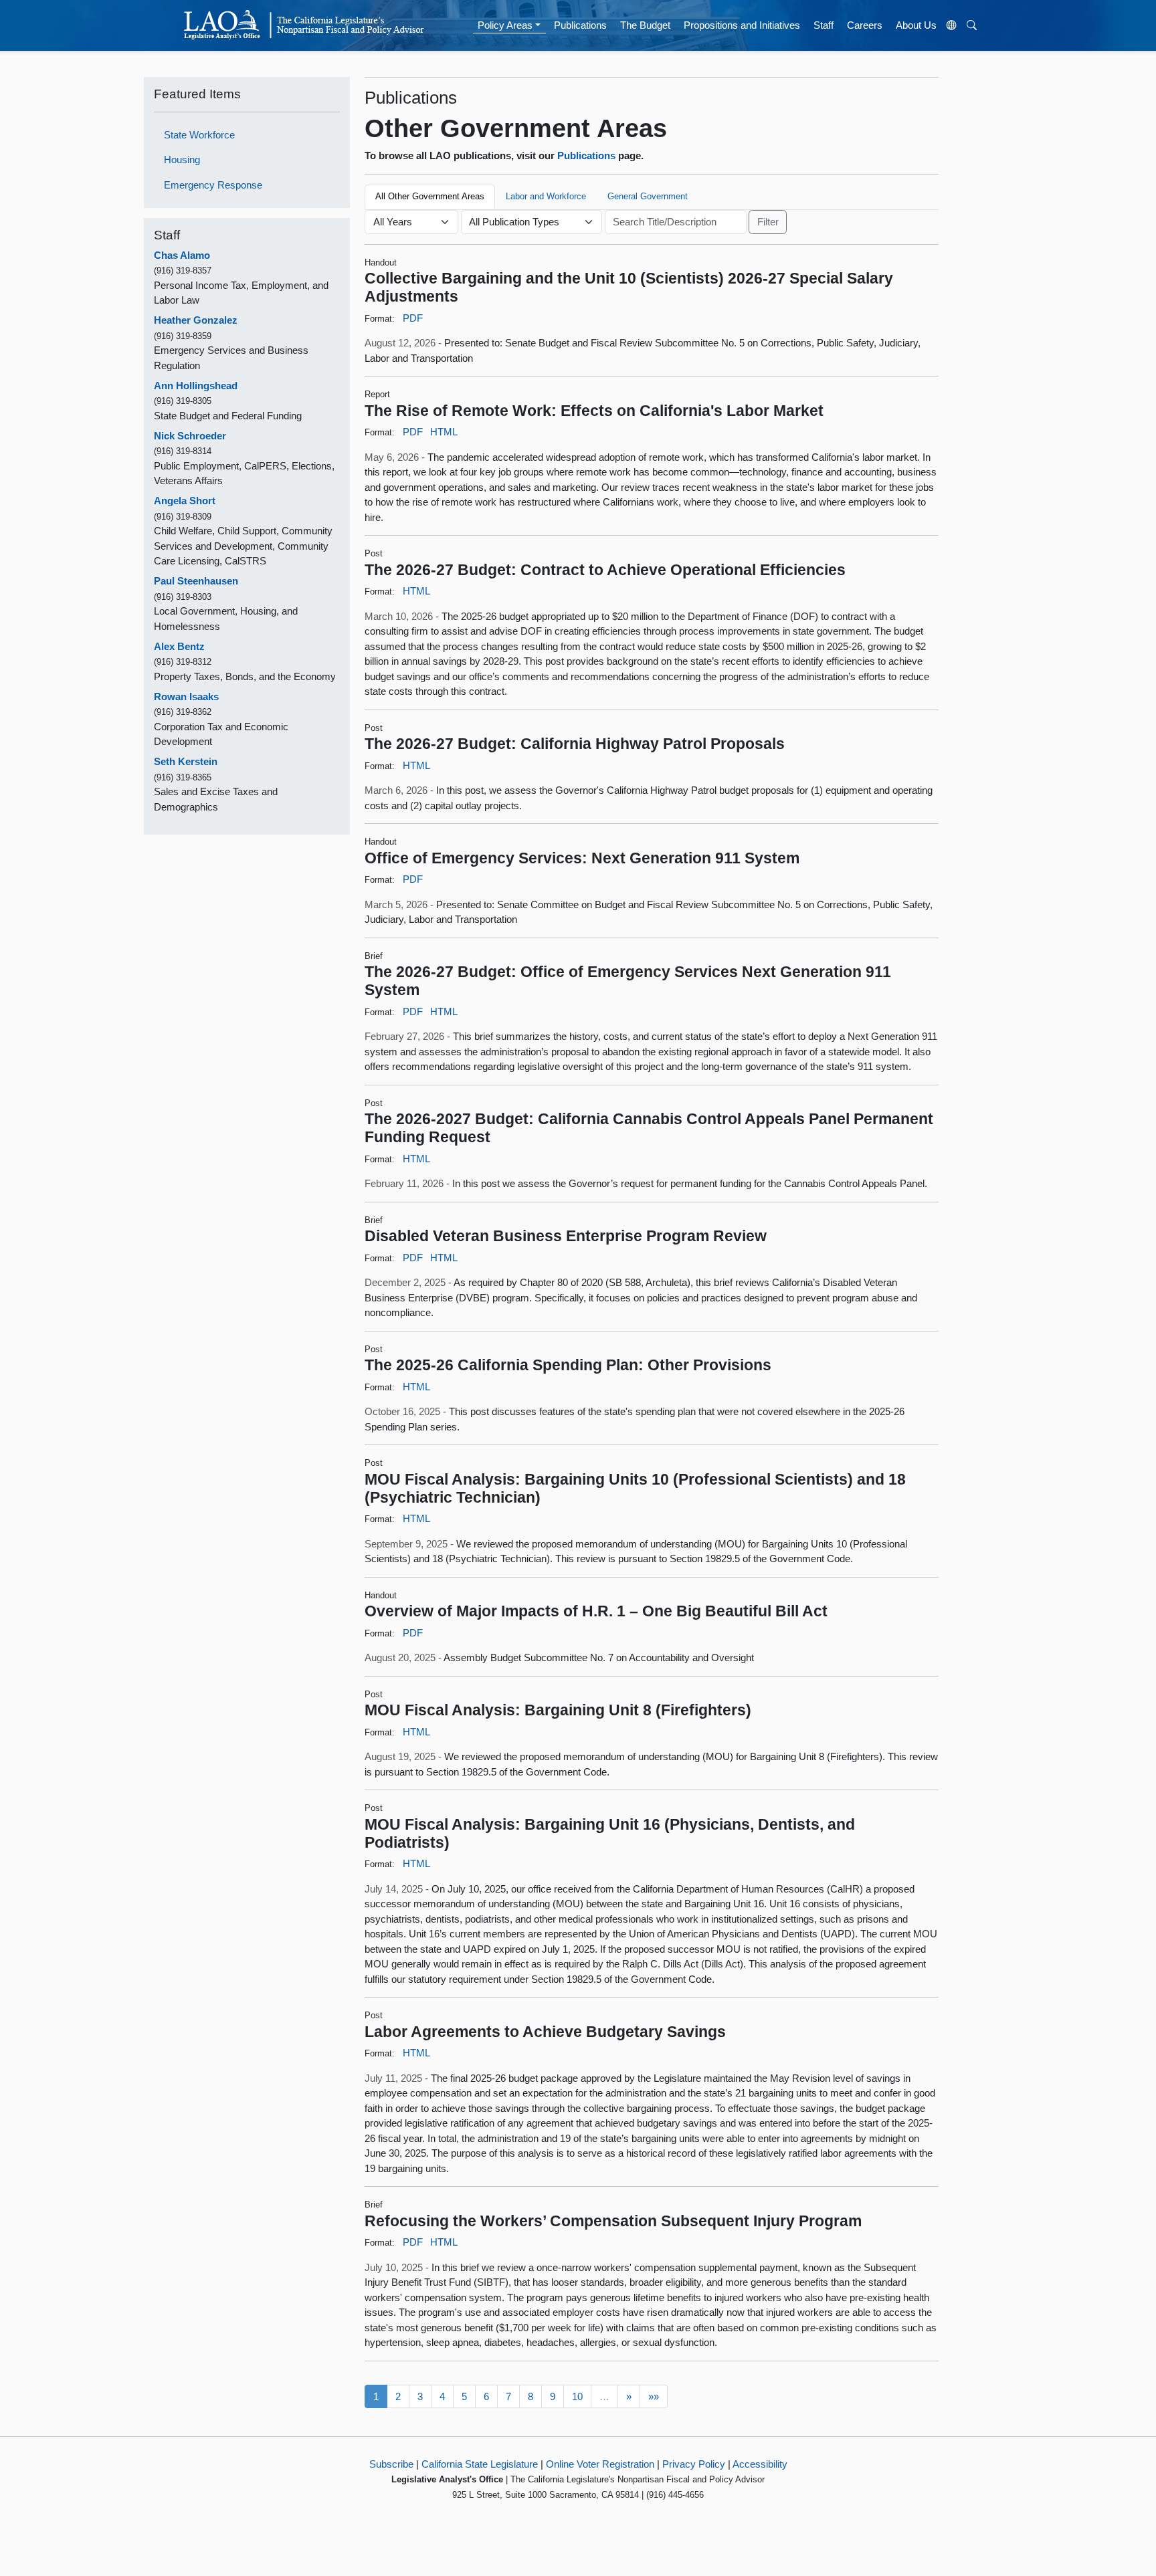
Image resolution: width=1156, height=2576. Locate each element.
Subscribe (391, 2464)
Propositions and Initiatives (742, 25)
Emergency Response (213, 185)
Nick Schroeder (190, 436)
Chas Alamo (182, 255)
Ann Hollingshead (196, 386)
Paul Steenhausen (196, 581)
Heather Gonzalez (196, 320)
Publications (580, 25)
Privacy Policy (694, 2464)
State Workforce (199, 135)
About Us (916, 25)
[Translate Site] (952, 25)
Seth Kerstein (186, 761)
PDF (413, 318)
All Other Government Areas (430, 196)
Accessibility (760, 2464)
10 (577, 2396)
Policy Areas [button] (505, 25)
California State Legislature (480, 2464)
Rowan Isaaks (186, 696)
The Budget (645, 25)
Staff (824, 25)
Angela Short (185, 501)
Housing (182, 159)
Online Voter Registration (600, 2464)
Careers (865, 25)
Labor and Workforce (546, 196)
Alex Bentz (179, 646)
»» (654, 2396)
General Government (648, 196)
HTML (444, 432)
